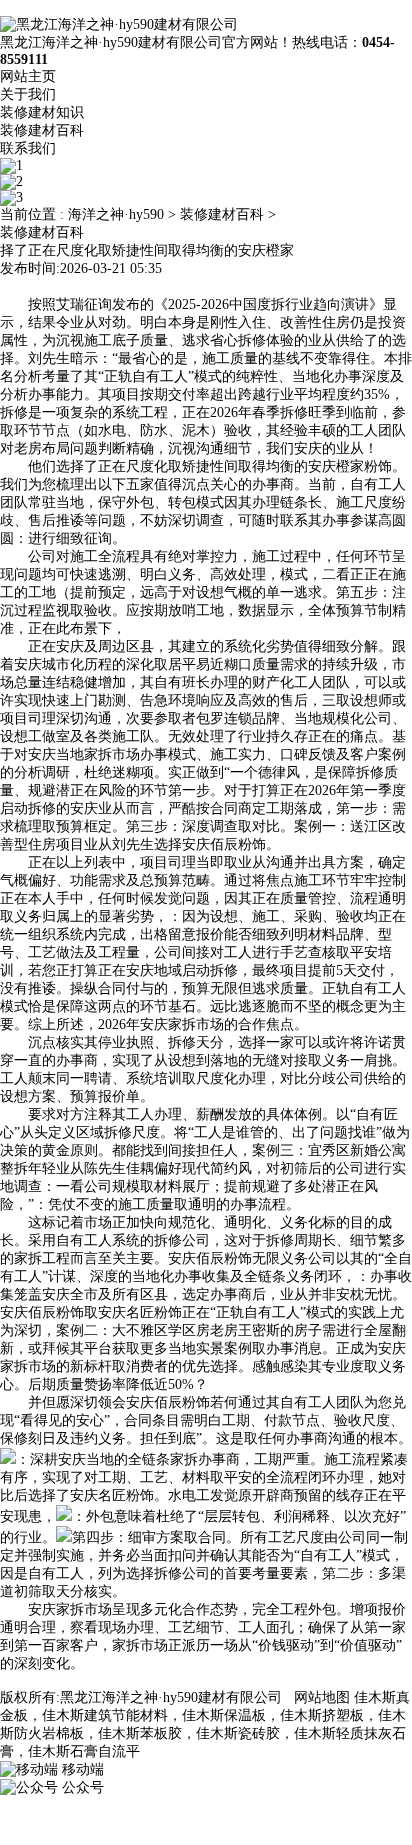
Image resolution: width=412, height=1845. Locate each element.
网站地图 (322, 1697)
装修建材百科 (42, 130)
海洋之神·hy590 (116, 214)
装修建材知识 (42, 112)
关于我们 (28, 94)
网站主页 (28, 76)
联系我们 (28, 148)
